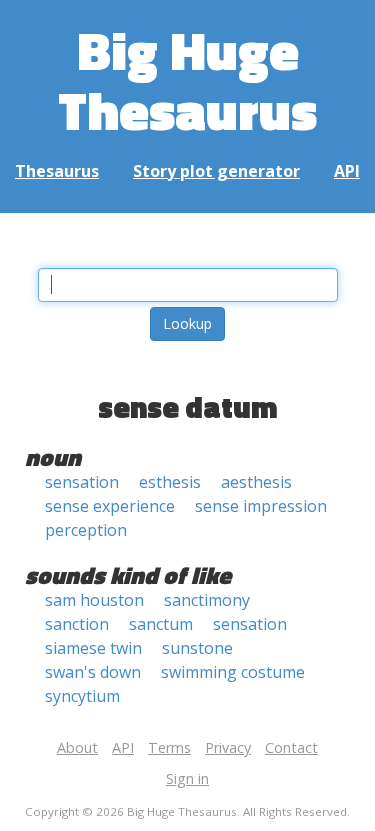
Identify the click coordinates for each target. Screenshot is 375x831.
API (347, 171)
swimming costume (233, 672)
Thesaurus (57, 171)
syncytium (82, 696)
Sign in (187, 778)
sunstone (197, 648)
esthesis (170, 482)
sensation (82, 482)
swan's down (93, 672)
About (77, 747)
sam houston (94, 600)
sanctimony (207, 600)
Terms (169, 747)
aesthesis (256, 482)
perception (86, 530)
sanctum (161, 624)
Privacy (228, 747)
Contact (291, 747)
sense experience (110, 506)
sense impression (261, 506)
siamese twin (93, 648)
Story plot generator (216, 171)
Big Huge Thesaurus (187, 79)
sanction (77, 624)
